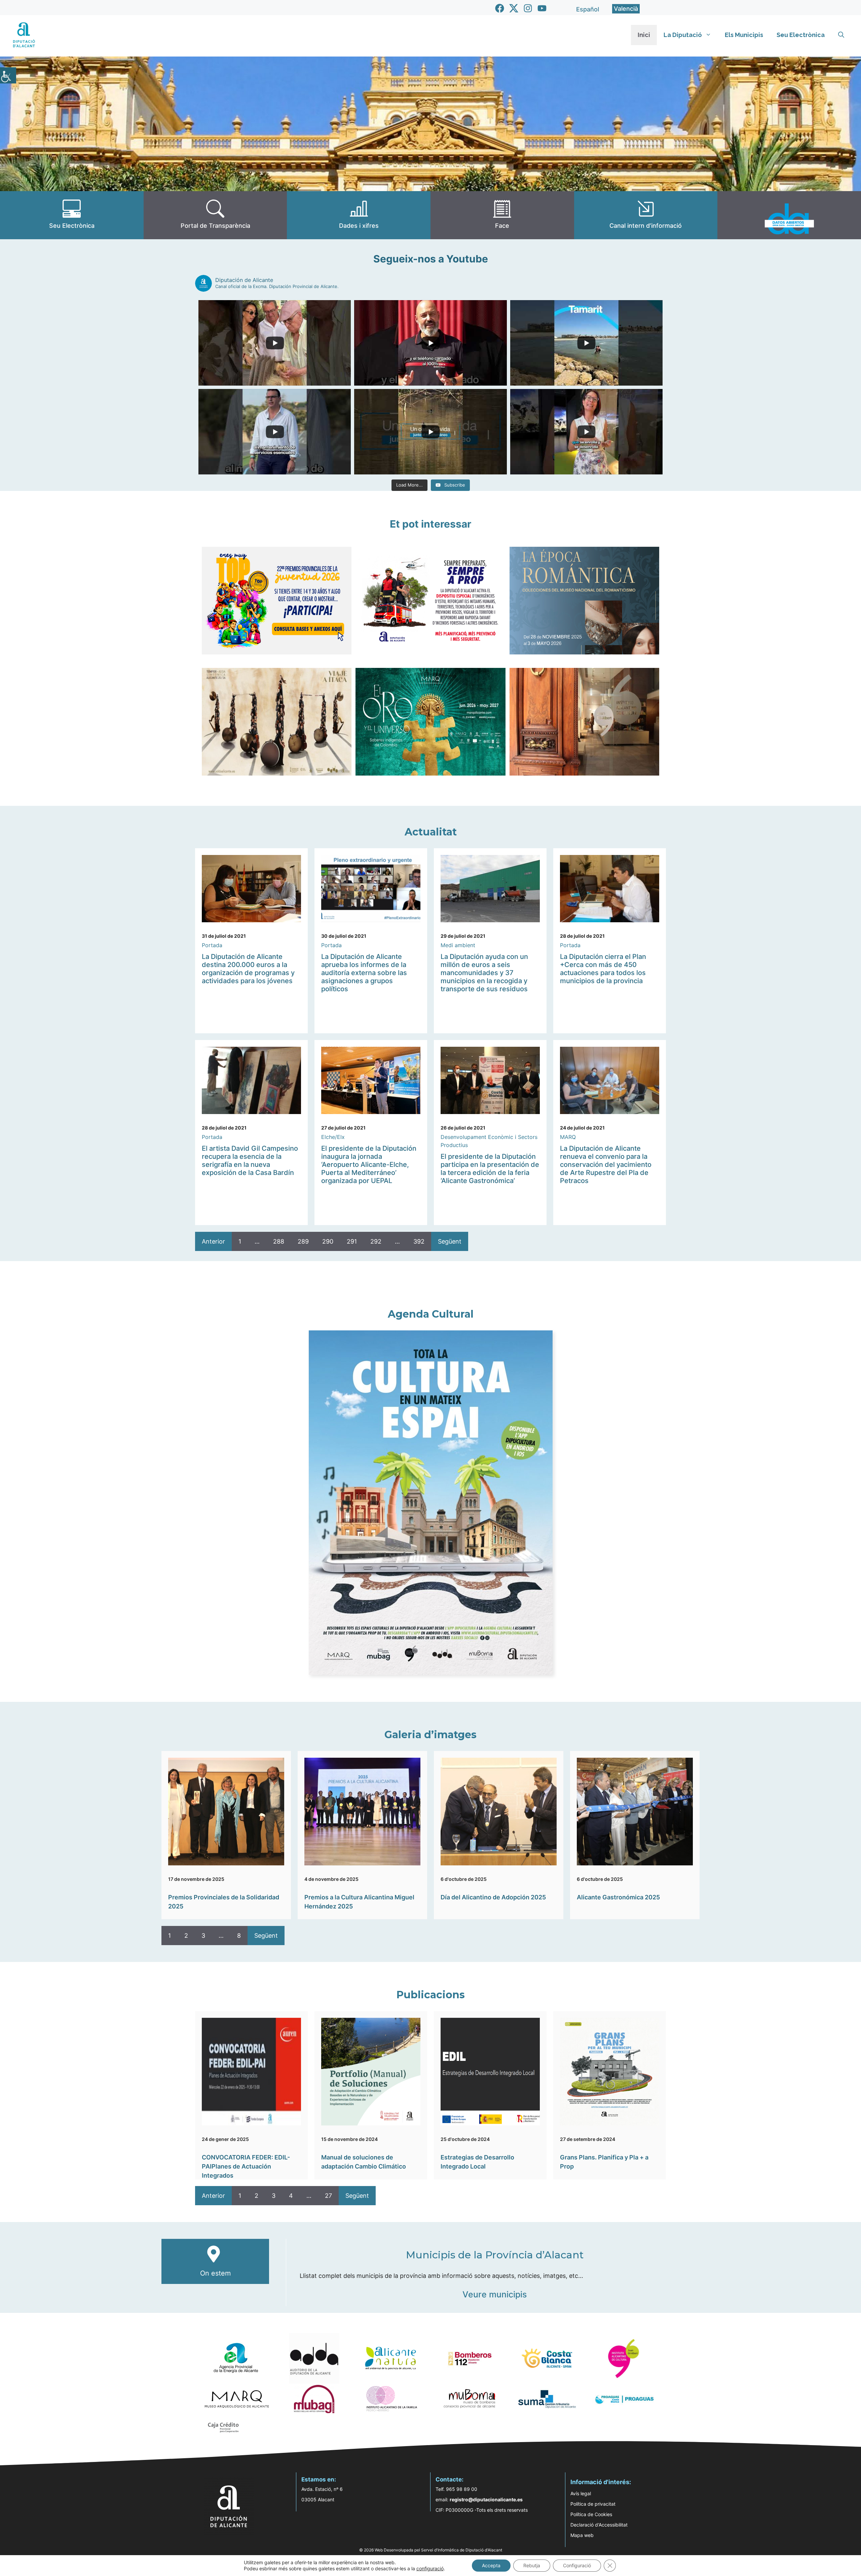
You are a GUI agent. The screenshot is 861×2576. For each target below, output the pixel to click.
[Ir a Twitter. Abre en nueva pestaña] (514, 8)
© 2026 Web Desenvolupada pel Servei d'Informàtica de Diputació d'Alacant (431, 2550)
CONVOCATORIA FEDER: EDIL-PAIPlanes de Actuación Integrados (246, 2166)
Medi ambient (458, 945)
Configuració (577, 2565)
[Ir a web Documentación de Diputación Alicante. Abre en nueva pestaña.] (359, 215)
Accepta (491, 2565)
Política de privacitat (593, 2504)
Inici (644, 35)
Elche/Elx (333, 1137)
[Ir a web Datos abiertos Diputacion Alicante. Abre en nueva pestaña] (789, 215)
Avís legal (581, 2493)
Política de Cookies (591, 2514)
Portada (212, 945)
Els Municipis (744, 35)
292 (376, 1241)
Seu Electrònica (801, 35)
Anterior (213, 1241)
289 (303, 1241)
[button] (841, 35)
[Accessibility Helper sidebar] (8, 75)
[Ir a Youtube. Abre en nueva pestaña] (542, 8)
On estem (215, 2273)
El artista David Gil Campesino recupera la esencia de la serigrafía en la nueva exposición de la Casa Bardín (250, 1160)
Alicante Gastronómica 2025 (618, 1897)
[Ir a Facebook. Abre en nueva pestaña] (500, 8)
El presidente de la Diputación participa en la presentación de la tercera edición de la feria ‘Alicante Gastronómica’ (490, 1169)
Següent (450, 1241)
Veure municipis (495, 2294)
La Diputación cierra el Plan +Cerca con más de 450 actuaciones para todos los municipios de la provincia (603, 969)
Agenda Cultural (431, 1314)
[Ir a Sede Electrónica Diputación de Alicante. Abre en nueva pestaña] (72, 215)
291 (352, 1241)
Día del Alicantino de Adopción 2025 (493, 1897)
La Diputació (683, 35)
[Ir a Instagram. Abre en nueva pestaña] (528, 8)
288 (279, 1241)
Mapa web (582, 2535)
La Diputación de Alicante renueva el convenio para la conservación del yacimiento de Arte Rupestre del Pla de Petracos (606, 1165)
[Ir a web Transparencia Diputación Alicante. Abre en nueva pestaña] (215, 215)
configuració (430, 2568)
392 (419, 1241)
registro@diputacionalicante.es (486, 2499)
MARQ (568, 1137)
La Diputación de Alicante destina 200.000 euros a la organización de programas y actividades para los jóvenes (248, 969)
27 (328, 2196)
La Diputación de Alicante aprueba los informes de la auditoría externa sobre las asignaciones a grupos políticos (364, 973)
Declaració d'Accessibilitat (599, 2525)
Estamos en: (319, 2479)
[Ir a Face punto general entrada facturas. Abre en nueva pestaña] (502, 215)
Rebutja (532, 2565)
